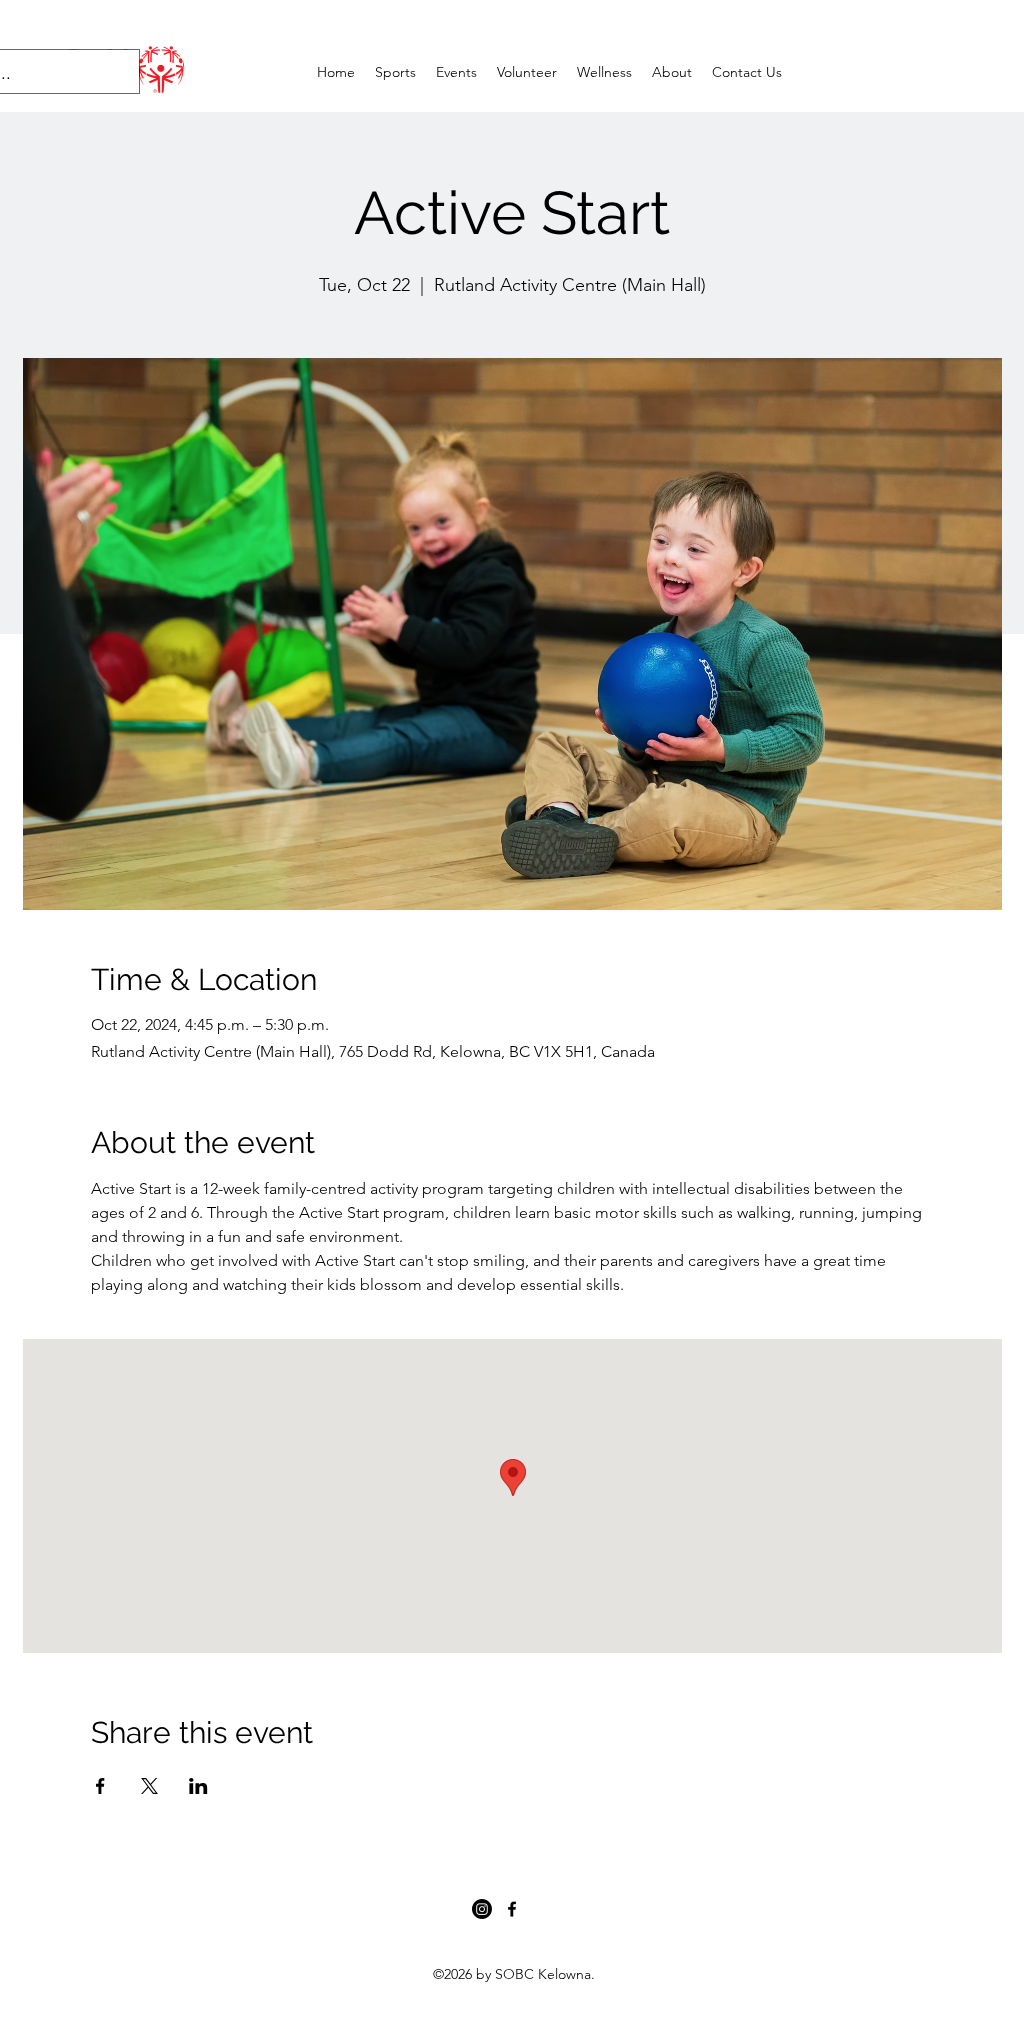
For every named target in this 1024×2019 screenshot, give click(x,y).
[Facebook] (512, 1909)
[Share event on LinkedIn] (198, 1786)
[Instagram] (482, 1909)
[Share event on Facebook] (100, 1786)
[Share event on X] (149, 1786)
